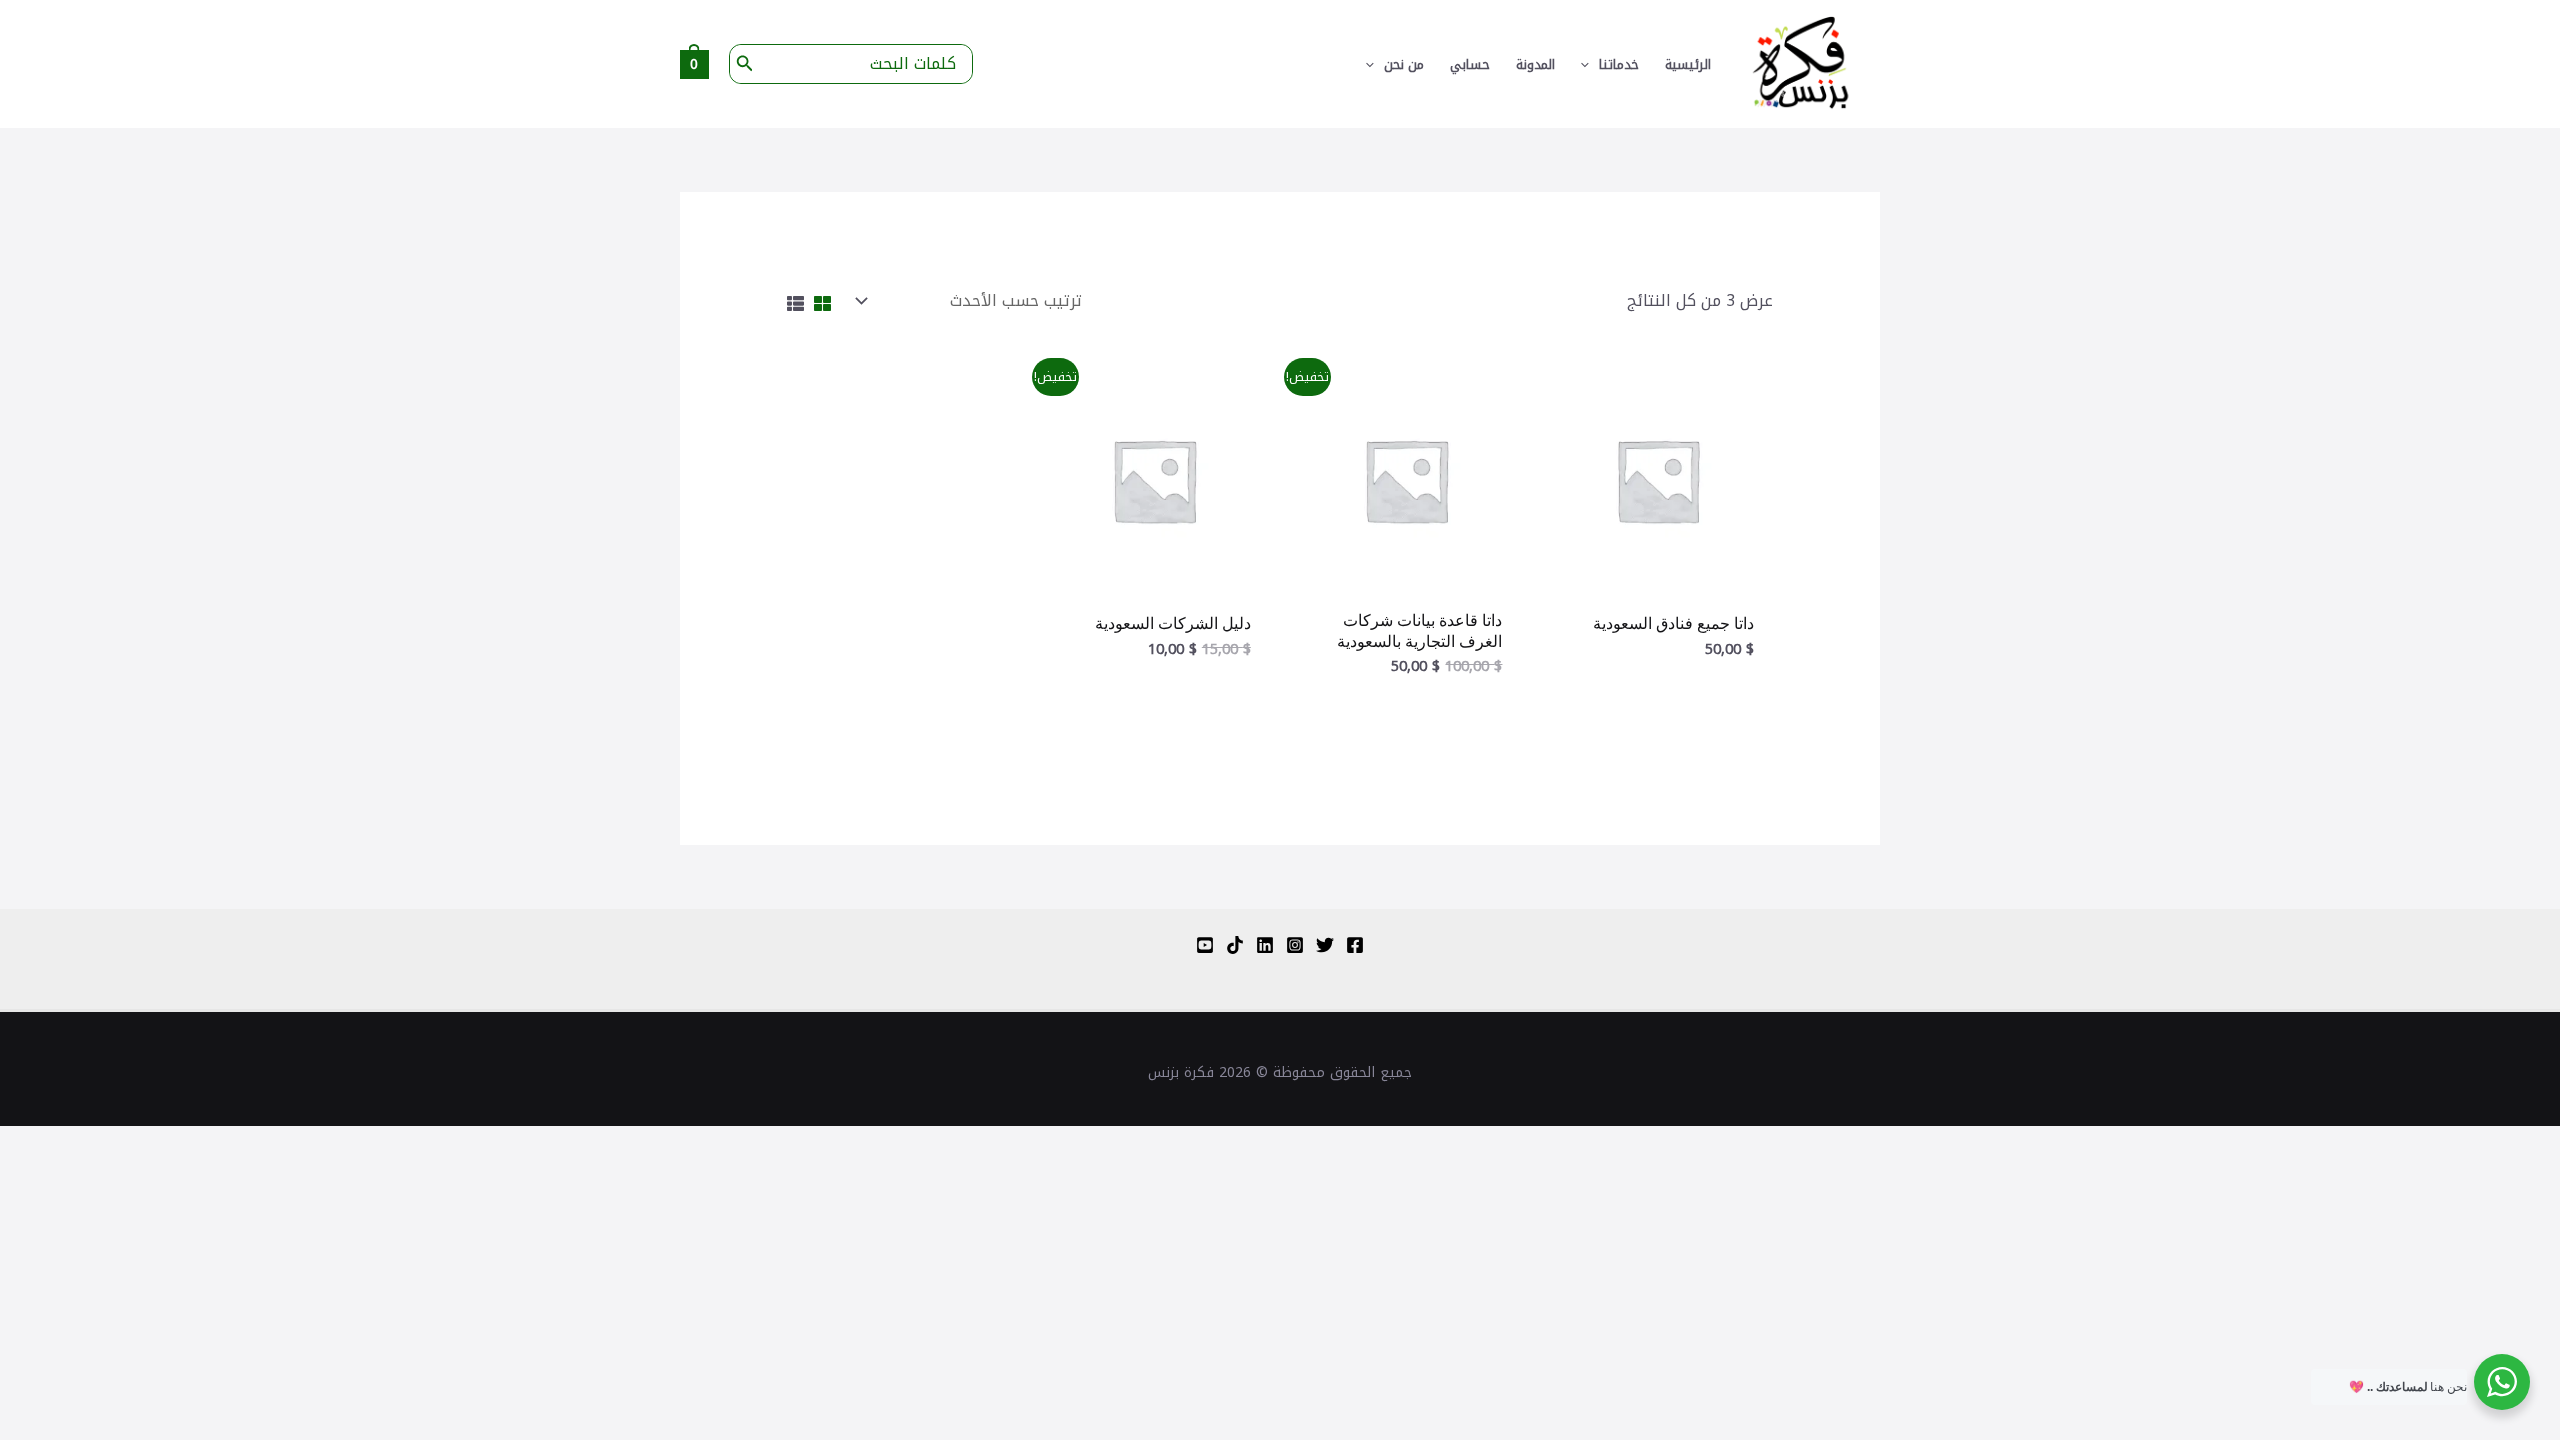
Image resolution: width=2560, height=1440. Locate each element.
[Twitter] (1325, 945)
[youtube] (1205, 945)
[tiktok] (1235, 945)
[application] (1590, 64)
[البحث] (743, 64)
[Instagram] (1295, 945)
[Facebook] (1355, 945)
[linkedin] (1265, 945)
